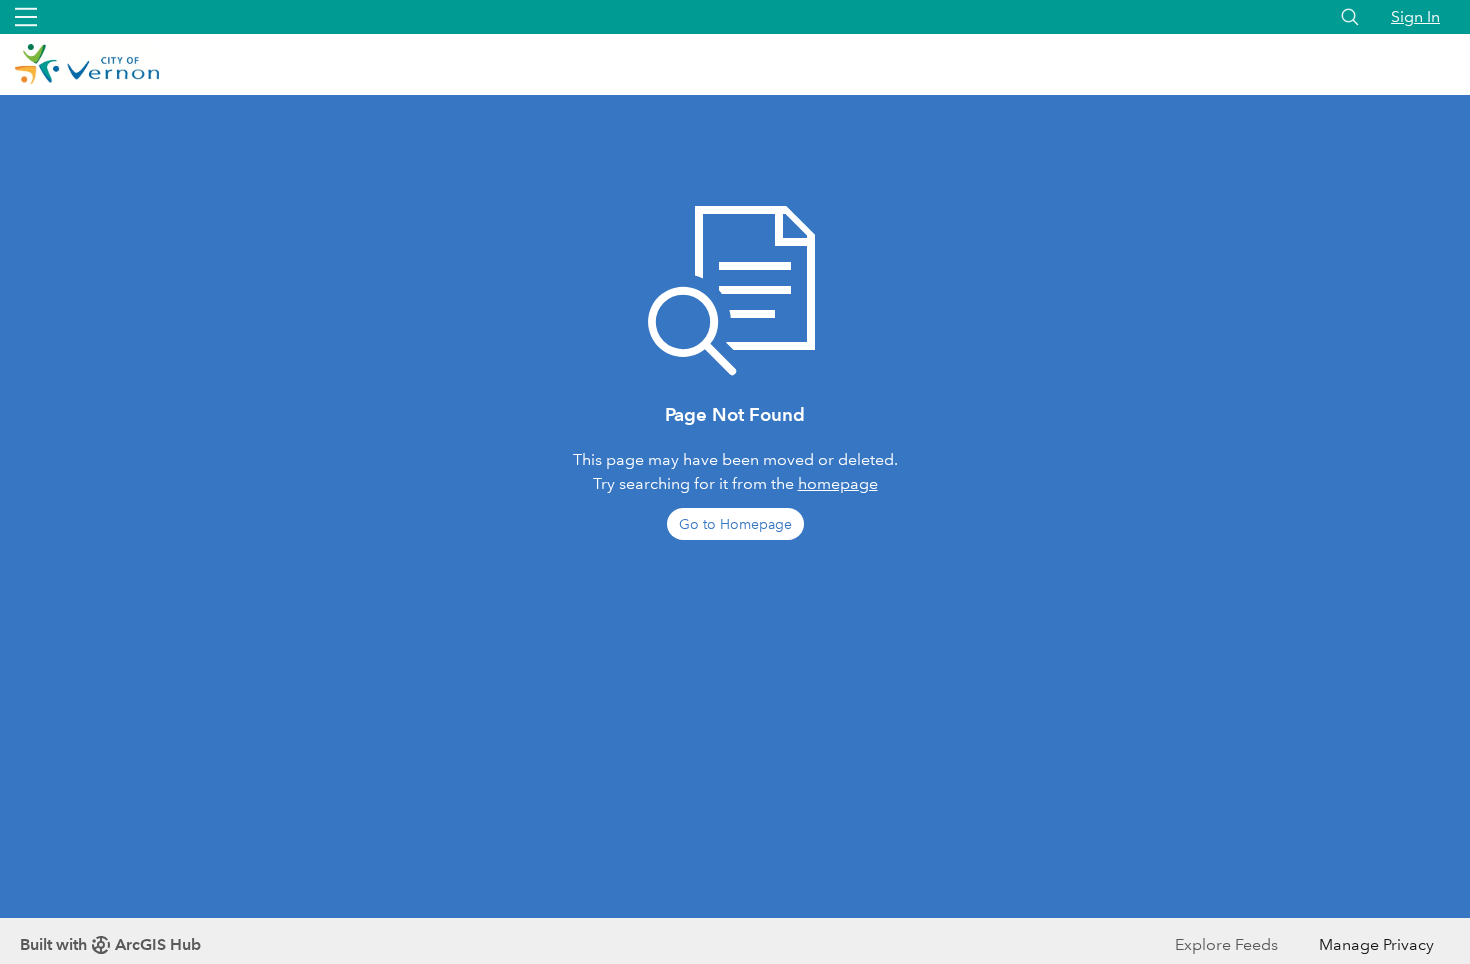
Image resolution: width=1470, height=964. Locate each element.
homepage (838, 483)
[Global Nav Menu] (26, 17)
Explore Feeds (1226, 944)
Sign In (1415, 16)
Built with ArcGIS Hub (110, 944)
